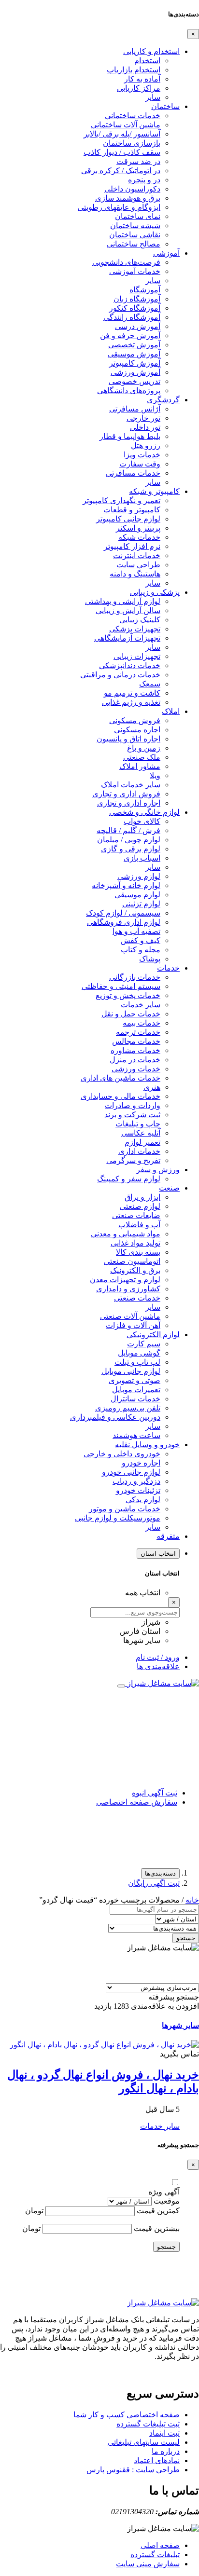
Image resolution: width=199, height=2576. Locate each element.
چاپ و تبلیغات (138, 1124)
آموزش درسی (138, 326)
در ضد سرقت (138, 161)
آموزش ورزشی (135, 372)
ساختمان (165, 106)
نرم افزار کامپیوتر (132, 546)
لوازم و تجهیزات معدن (125, 1280)
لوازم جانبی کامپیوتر (128, 519)
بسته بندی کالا (138, 1252)
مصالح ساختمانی (134, 244)
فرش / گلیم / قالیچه (128, 830)
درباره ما (166, 2451)
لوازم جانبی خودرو (131, 1472)
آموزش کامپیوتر (135, 363)
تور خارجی (143, 418)
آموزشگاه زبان (137, 299)
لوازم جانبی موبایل (131, 1371)
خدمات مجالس (136, 1041)
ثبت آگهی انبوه (155, 1793)
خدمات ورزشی (136, 1069)
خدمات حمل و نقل (131, 1014)
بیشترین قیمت (157, 2228)
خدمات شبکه (139, 537)
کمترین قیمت (158, 2211)
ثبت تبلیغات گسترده (148, 2424)
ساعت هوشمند (136, 1435)
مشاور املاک (140, 766)
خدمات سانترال (135, 1399)
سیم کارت (144, 1344)
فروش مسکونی (135, 720)
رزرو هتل (146, 445)
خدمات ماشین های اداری (121, 1078)
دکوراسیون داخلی (132, 189)
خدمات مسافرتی (133, 473)
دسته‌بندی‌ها (160, 1873)
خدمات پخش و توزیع (128, 995)
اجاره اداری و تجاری (129, 803)
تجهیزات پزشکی (135, 629)
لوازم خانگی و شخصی (144, 812)
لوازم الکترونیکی (153, 1335)
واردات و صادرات (133, 1105)
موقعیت (167, 2201)
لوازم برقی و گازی (131, 849)
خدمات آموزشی (135, 271)
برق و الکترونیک (135, 1270)
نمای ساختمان (138, 216)
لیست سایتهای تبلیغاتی (144, 2442)
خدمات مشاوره (135, 1050)
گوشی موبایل (139, 1353)
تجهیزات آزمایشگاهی (127, 638)
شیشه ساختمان (135, 226)
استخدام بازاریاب (134, 70)
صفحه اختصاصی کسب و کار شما (127, 2415)
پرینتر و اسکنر (138, 528)
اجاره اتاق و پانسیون (128, 739)
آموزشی (166, 253)
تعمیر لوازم (142, 1142)
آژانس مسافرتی (135, 409)
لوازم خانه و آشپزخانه (126, 885)
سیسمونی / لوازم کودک (123, 913)
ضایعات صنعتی (136, 1215)
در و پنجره (144, 180)
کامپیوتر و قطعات (132, 510)
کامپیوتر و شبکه (154, 491)
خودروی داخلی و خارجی (122, 1454)
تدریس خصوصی (135, 381)
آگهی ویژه (164, 2192)
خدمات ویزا (142, 455)
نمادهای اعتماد (157, 2460)
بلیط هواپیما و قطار (130, 436)
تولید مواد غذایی (135, 1243)
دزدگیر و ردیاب (136, 1481)
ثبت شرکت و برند (132, 1115)
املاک (171, 711)
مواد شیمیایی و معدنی (126, 1234)
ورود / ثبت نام (158, 1657)
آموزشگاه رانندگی (132, 317)
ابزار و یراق (142, 1197)
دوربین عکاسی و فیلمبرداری (115, 1417)
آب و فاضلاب (139, 1225)
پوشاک (150, 959)
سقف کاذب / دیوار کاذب (122, 152)
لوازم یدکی (143, 1500)
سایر (153, 97)
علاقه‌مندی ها (158, 1666)
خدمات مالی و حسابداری (121, 1096)
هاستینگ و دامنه (135, 574)
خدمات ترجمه (138, 1032)
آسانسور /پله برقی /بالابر (122, 134)
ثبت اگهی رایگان (154, 1883)
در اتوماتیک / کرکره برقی (121, 171)
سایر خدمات (141, 1005)
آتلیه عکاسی (141, 1133)
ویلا (155, 775)
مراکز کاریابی (139, 88)
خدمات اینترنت (137, 555)
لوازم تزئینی (141, 904)
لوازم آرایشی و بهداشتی (123, 601)
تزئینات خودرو (138, 1490)
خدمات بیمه (142, 1023)
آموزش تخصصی (134, 345)
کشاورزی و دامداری (128, 1289)
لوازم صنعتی (140, 1206)
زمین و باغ (144, 748)
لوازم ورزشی (139, 876)
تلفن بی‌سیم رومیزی (128, 1408)
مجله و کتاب (141, 950)
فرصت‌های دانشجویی (126, 262)
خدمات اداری (139, 1151)
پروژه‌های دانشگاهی (129, 391)
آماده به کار (142, 79)
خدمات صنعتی (137, 1298)
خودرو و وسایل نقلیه (147, 1445)
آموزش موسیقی (134, 354)
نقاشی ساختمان (135, 235)
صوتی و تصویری (135, 1380)
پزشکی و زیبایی (155, 592)
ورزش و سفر (158, 1170)
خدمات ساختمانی (133, 116)
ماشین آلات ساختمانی (126, 125)
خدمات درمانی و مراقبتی (120, 675)
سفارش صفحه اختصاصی (137, 1802)
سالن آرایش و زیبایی (128, 610)
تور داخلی (145, 427)
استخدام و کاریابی (151, 51)
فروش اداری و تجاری (126, 794)
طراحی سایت (138, 565)
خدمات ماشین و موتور (125, 1509)
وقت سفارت (140, 464)
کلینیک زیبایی (140, 620)
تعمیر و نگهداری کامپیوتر (121, 500)
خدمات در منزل (135, 1060)
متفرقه (168, 1536)
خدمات (168, 968)
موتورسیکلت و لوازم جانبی (118, 1518)
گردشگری (163, 400)
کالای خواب (142, 821)
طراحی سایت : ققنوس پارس (133, 2470)
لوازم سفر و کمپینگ (129, 1179)
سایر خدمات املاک (131, 785)
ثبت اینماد (164, 2433)
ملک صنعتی (142, 757)
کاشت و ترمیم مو (132, 693)
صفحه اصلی (160, 2545)
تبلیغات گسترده (155, 2555)
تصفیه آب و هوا (136, 931)
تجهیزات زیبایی (137, 656)
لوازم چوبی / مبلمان (129, 840)
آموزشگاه (145, 290)
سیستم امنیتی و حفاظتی (121, 986)
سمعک (150, 684)
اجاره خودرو (141, 1463)
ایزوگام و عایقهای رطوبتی (119, 207)
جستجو (186, 1938)
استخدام (147, 61)
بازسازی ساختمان (132, 143)
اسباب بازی (142, 858)
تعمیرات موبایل (136, 1390)
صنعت (169, 1188)
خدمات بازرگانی (135, 977)
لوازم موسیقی (137, 895)
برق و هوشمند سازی (128, 198)
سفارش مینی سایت (148, 2564)
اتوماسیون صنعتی (132, 1261)
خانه (192, 1900)
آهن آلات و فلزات (133, 1325)
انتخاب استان (158, 1554)
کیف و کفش (141, 940)
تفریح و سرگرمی (133, 1160)
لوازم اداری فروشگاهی (124, 922)
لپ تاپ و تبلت (137, 1362)
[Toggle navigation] (121, 1686)
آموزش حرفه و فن (130, 336)
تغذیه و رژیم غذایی (131, 702)
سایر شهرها (180, 2025)
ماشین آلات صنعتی (130, 1316)
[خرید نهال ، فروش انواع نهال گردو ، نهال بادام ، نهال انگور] (104, 2045)
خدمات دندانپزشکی (130, 665)
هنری (152, 1087)
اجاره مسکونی (137, 730)
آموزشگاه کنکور (135, 308)
